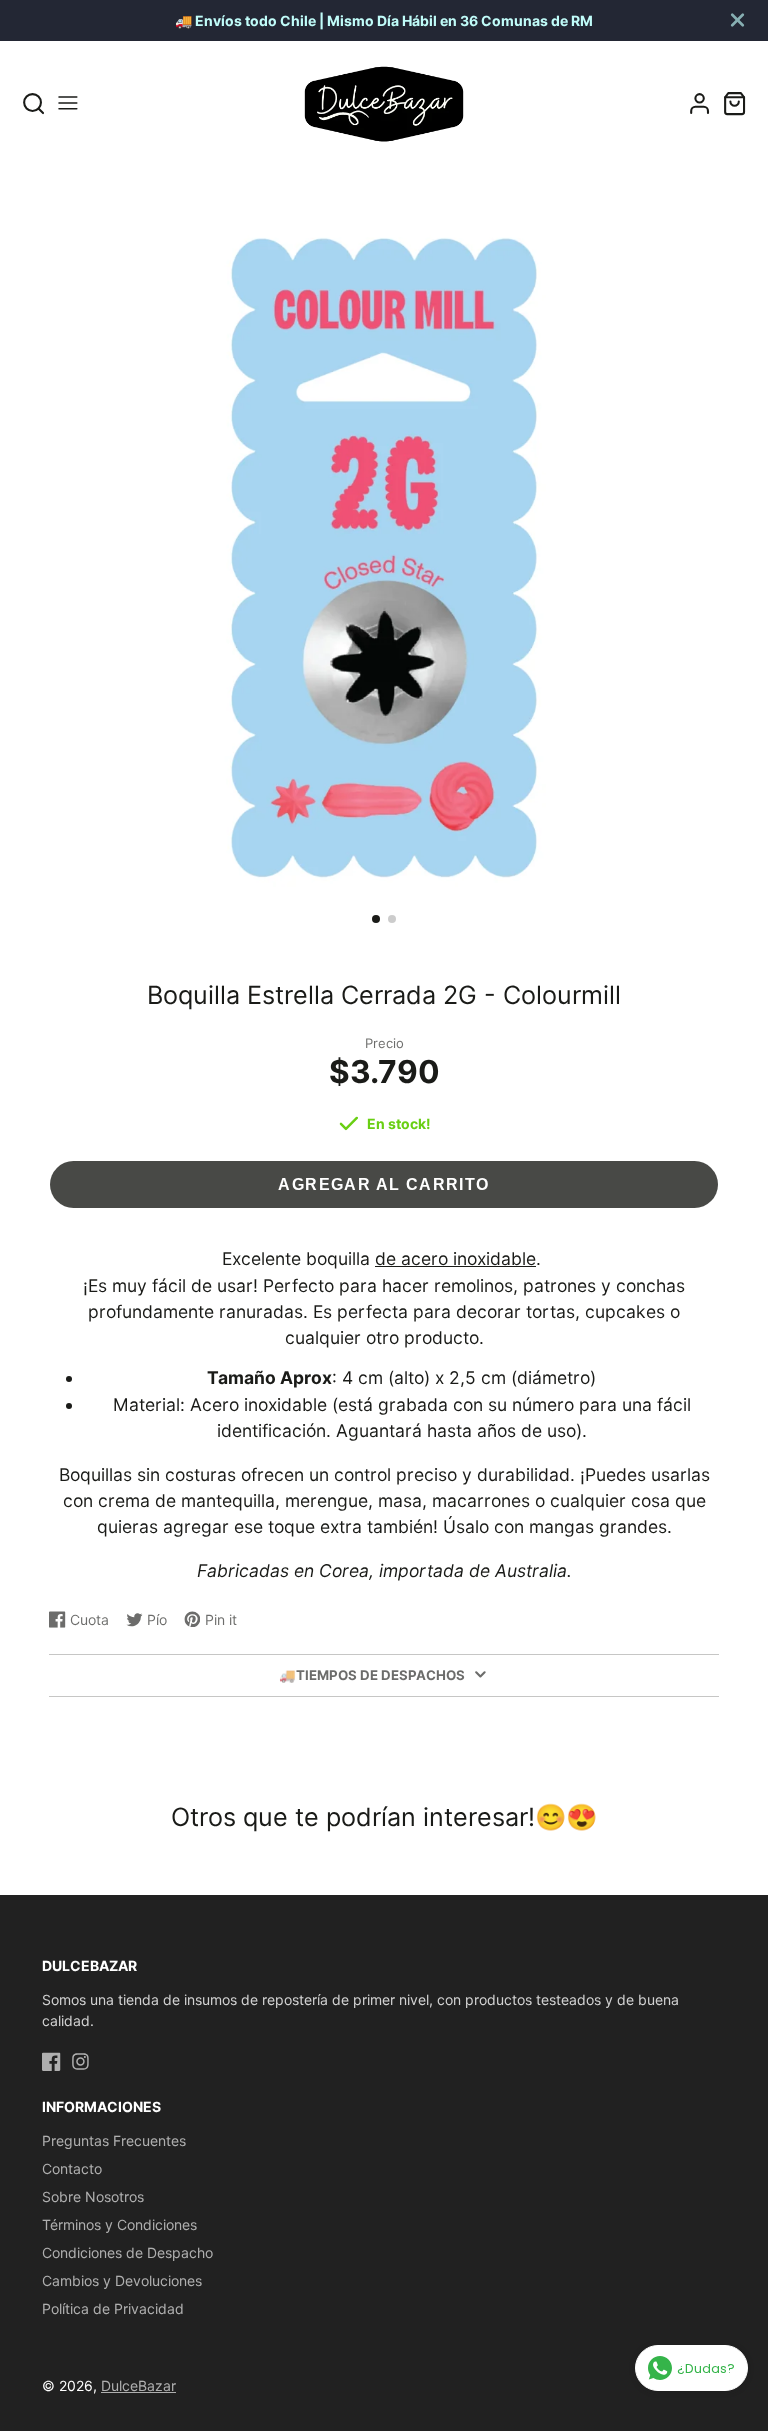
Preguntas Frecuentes (114, 2140)
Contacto (72, 2168)
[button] (376, 919)
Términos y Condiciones (119, 2224)
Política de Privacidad (113, 2308)
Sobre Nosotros (93, 2196)
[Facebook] (51, 2061)
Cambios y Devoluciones (122, 2280)
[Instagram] (80, 2061)
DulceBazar (138, 2385)
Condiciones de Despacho (127, 2252)
